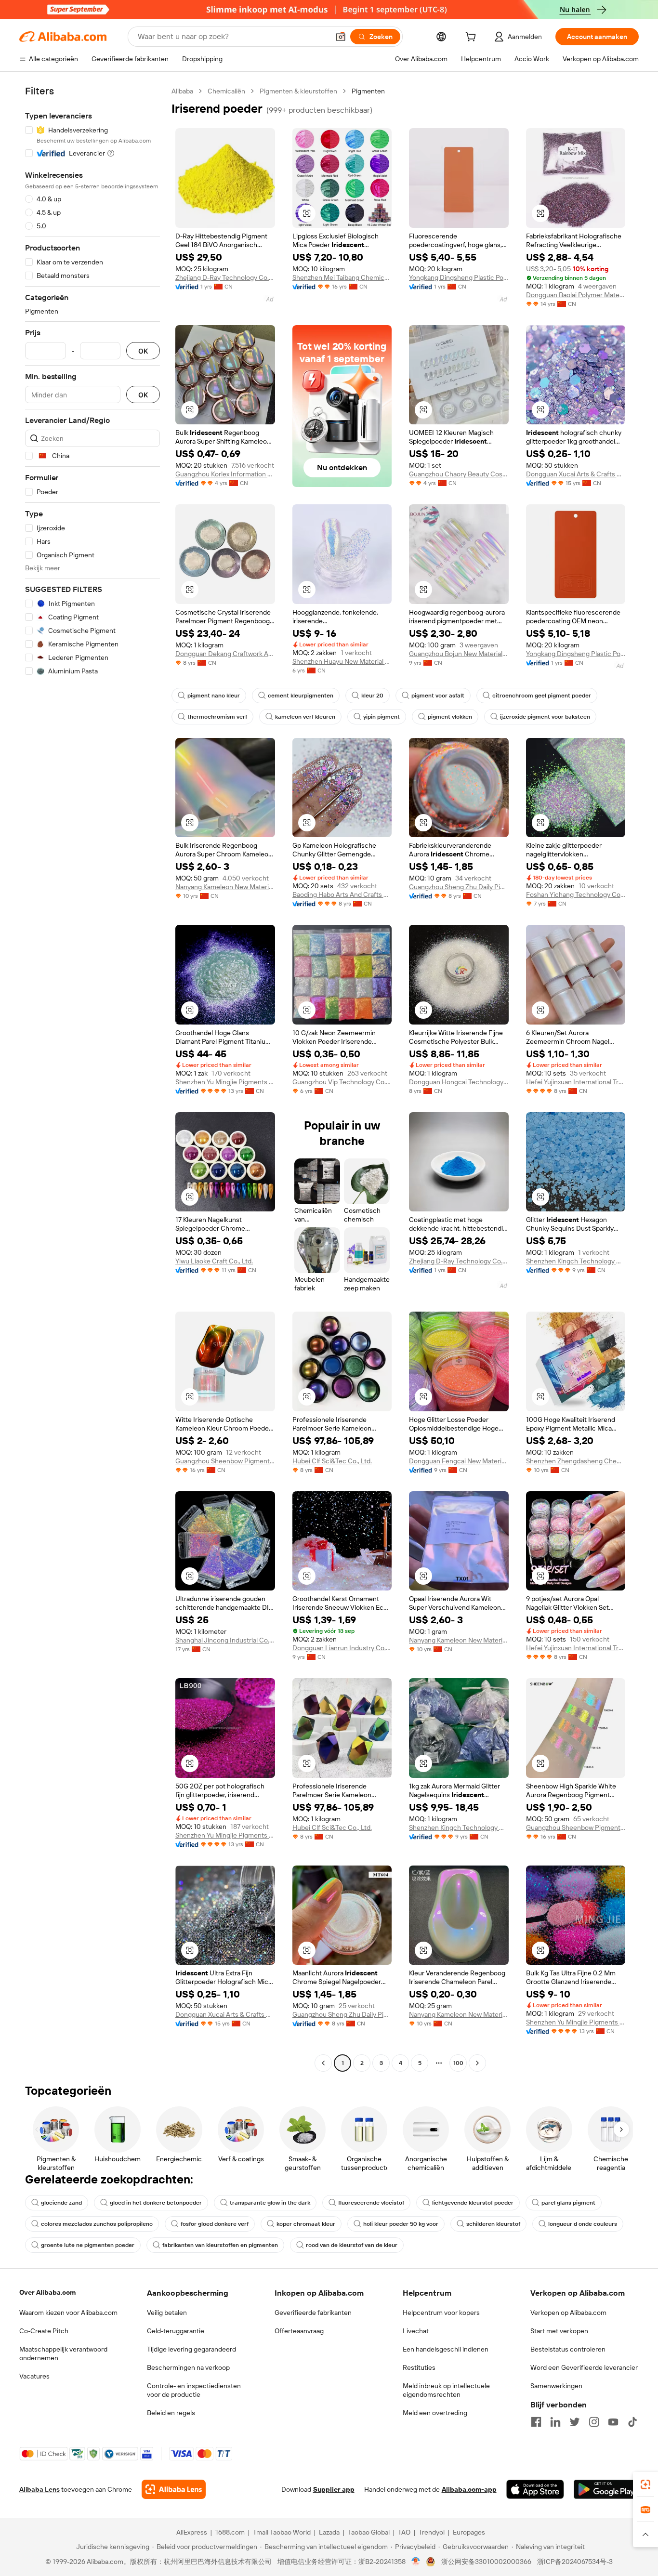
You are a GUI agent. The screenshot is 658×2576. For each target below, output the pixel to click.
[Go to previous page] (323, 2063)
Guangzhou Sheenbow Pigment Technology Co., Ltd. (225, 1461)
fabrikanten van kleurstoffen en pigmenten (220, 2245)
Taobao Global (369, 2532)
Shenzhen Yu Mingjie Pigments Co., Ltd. (225, 1082)
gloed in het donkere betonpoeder (156, 2203)
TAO (404, 2532)
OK (143, 351)
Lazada (329, 2532)
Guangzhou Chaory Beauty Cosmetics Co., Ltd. (459, 474)
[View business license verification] (416, 2562)
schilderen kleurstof (493, 2224)
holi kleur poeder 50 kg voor (401, 2224)
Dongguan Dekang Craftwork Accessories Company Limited (225, 654)
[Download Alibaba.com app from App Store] (535, 2489)
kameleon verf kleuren (305, 717)
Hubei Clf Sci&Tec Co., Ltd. (332, 1461)
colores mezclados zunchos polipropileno (97, 2224)
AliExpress (192, 2532)
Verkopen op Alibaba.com (568, 2313)
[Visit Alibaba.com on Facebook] (536, 2422)
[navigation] (92, 1078)
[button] (341, 37)
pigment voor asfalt (438, 696)
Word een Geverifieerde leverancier (584, 2367)
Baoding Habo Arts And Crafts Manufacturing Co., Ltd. (342, 894)
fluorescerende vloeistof (371, 2203)
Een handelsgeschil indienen (446, 2349)
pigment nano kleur (214, 696)
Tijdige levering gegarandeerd (191, 2349)
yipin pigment (382, 717)
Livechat (416, 2331)
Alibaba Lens (39, 2489)
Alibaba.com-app (469, 2489)
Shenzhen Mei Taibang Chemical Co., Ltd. (342, 277)
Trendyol (432, 2532)
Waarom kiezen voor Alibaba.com (68, 2313)
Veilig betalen (167, 2313)
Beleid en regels (171, 2413)
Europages (469, 2532)
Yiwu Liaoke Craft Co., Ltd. (214, 1261)
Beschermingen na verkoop (188, 2367)
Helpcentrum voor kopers (441, 2313)
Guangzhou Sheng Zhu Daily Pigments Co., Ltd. (459, 887)
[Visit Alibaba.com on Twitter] (575, 2422)
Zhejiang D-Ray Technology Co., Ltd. (225, 277)
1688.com (230, 2532)
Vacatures (34, 2376)
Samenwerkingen (556, 2386)
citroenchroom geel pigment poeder (542, 696)
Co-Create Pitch (44, 2331)
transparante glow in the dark (270, 2203)
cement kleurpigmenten (301, 696)
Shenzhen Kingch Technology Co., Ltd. (576, 1261)
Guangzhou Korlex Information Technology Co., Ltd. (225, 474)
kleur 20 (372, 696)
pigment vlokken (450, 717)
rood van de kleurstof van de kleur (352, 2245)
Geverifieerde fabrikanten (313, 2313)
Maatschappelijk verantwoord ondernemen (63, 2353)
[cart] (473, 38)
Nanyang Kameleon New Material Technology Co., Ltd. (225, 887)
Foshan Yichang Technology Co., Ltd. (576, 894)
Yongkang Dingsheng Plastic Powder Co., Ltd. (459, 277)
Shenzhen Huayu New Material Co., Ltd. (342, 661)
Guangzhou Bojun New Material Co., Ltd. (459, 654)
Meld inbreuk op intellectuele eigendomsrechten (446, 2390)
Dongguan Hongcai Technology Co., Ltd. (459, 1082)
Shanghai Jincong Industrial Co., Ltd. (225, 1640)
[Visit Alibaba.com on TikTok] (632, 2422)
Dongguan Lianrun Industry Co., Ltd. (342, 1648)
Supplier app (334, 2489)
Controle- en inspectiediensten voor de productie (194, 2390)
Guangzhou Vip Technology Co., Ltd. (342, 1082)
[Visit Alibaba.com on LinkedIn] (555, 2422)
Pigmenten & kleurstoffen (298, 91)
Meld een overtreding (435, 2413)
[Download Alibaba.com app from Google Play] (606, 2489)
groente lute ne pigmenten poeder (88, 2245)
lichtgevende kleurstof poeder (473, 2203)
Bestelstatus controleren (568, 2349)
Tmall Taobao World (282, 2532)
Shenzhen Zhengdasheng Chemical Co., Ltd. (576, 1461)
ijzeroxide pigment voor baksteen (545, 717)
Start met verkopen (559, 2331)
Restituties (419, 2367)
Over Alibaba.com (47, 2292)
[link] (645, 2484)
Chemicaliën (226, 91)
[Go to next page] (477, 2063)
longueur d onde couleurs (583, 2224)
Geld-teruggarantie (176, 2331)
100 (458, 2063)
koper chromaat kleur (306, 2224)
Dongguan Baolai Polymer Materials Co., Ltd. (576, 295)
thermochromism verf (217, 717)
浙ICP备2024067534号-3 (575, 2562)
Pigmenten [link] (368, 91)
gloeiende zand (61, 2203)
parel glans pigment (568, 2203)
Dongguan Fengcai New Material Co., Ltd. (459, 1461)
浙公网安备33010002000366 (486, 2562)
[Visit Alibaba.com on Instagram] (594, 2422)
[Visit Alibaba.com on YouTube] (613, 2422)
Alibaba (182, 91)
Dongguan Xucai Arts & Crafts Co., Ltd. (576, 474)
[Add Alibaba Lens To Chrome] (174, 2489)
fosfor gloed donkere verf (215, 2224)
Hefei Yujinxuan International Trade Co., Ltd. (576, 1082)
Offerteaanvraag (299, 2331)
